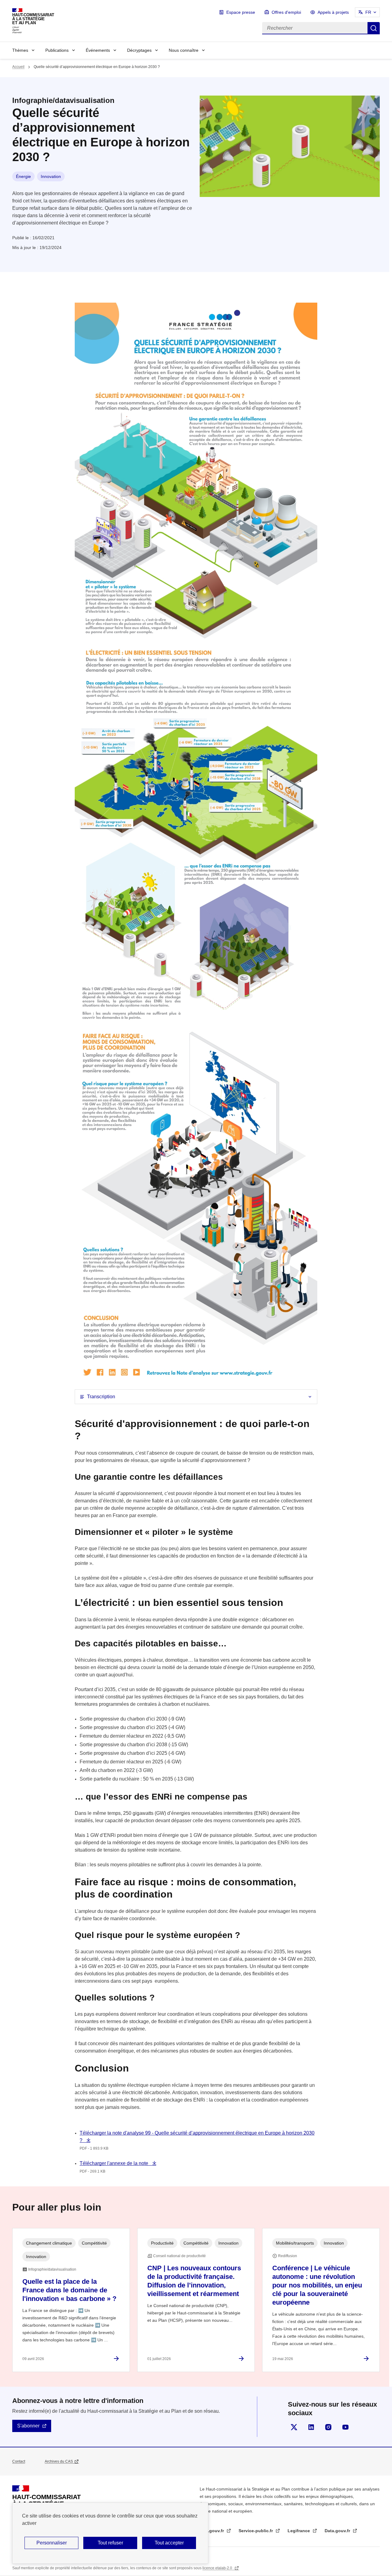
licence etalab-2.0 (218, 2568)
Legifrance (299, 2531)
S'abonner (28, 2426)
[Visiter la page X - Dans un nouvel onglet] (294, 2427)
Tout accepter (169, 2543)
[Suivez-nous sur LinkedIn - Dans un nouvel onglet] (311, 2427)
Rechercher (374, 28)
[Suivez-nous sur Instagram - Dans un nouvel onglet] (328, 2427)
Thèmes (20, 50)
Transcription (101, 1397)
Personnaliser (52, 2543)
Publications (57, 50)
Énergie (23, 176)
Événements (98, 50)
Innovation (51, 176)
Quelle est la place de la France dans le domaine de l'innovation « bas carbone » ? (69, 2290)
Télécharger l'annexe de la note (115, 2163)
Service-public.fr (256, 2531)
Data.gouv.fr (338, 2531)
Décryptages (139, 50)
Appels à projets (333, 12)
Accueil (18, 67)
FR (368, 12)
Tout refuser (110, 2543)
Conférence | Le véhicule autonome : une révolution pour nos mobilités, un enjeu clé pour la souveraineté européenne (317, 2285)
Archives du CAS (59, 2461)
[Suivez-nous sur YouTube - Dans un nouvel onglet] (345, 2427)
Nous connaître (184, 50)
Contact (19, 2461)
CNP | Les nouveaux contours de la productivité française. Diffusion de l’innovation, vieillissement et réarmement (194, 2281)
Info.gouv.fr (212, 2531)
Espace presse (241, 12)
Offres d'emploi (286, 12)
